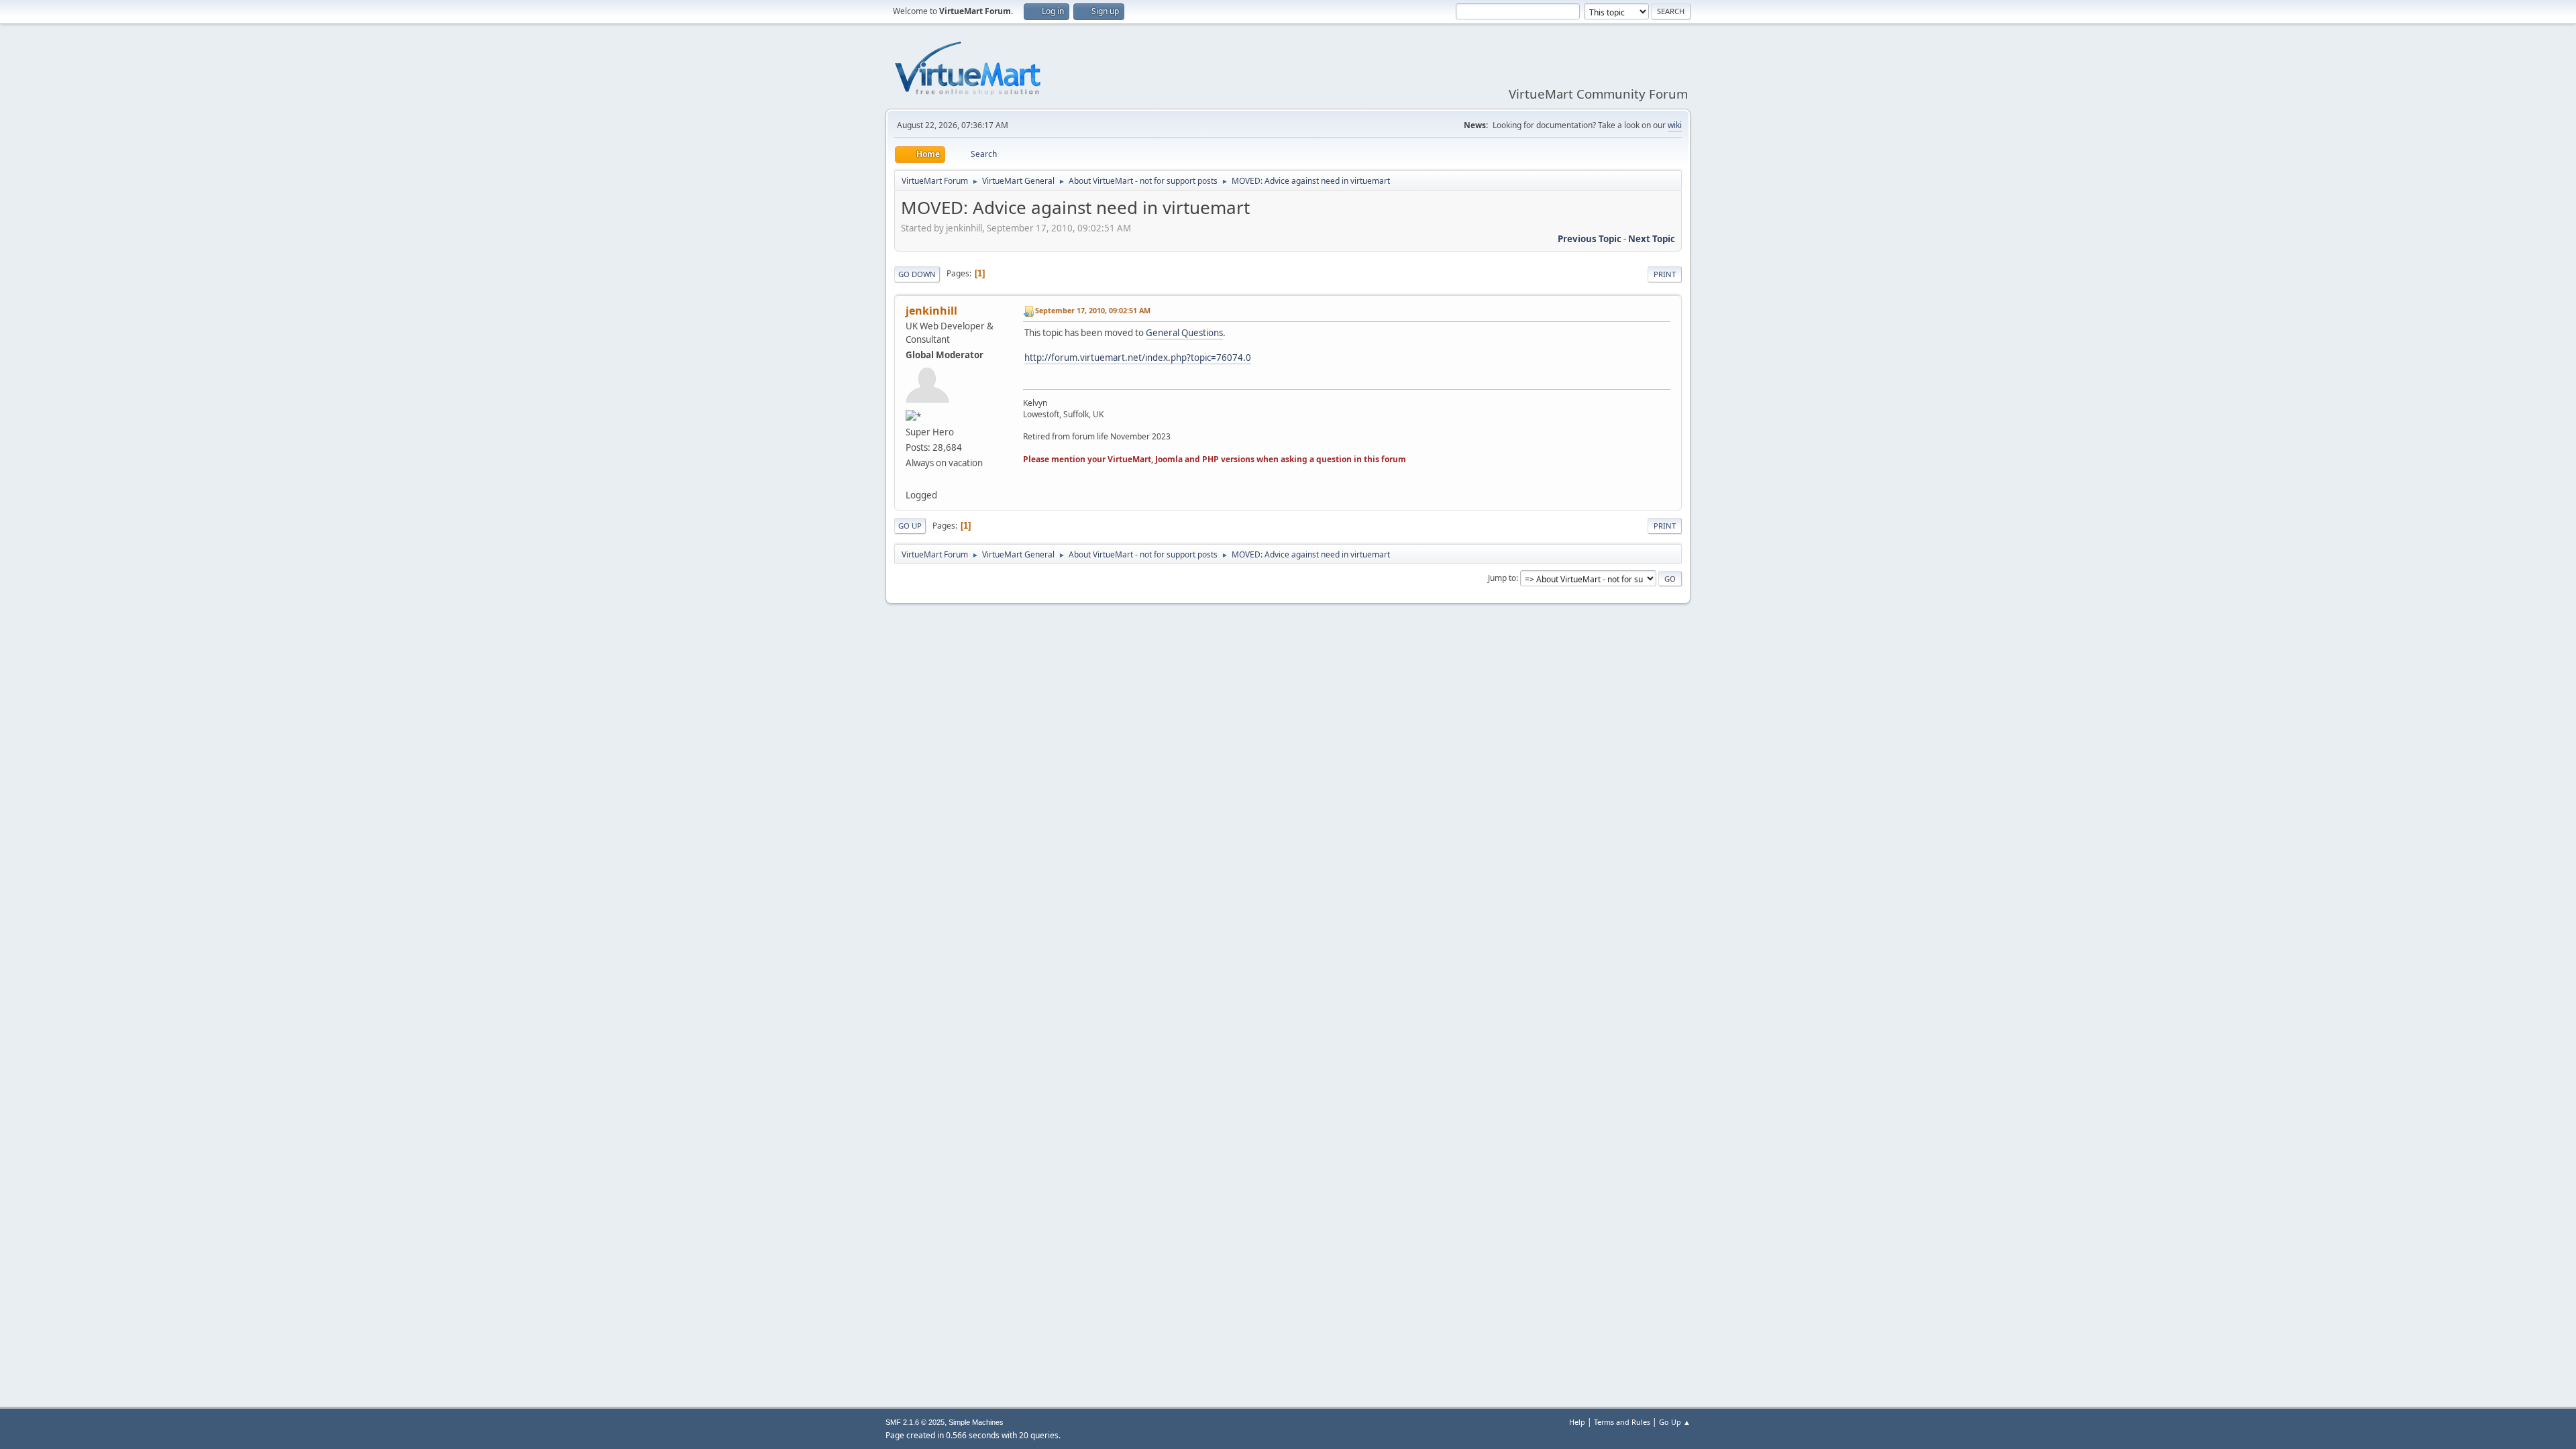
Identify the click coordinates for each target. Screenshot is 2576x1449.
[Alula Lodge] (911, 478)
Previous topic (1590, 239)
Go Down (917, 274)
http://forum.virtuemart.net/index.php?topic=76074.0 (1138, 358)
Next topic (1652, 239)
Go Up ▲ (1675, 1422)
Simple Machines (976, 1422)
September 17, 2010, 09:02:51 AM (1093, 310)
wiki (1675, 125)
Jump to (1502, 578)
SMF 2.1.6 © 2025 (915, 1422)
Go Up (910, 526)
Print (1665, 274)
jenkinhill (931, 311)
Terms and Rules (1622, 1422)
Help (1577, 1422)
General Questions (1184, 333)
